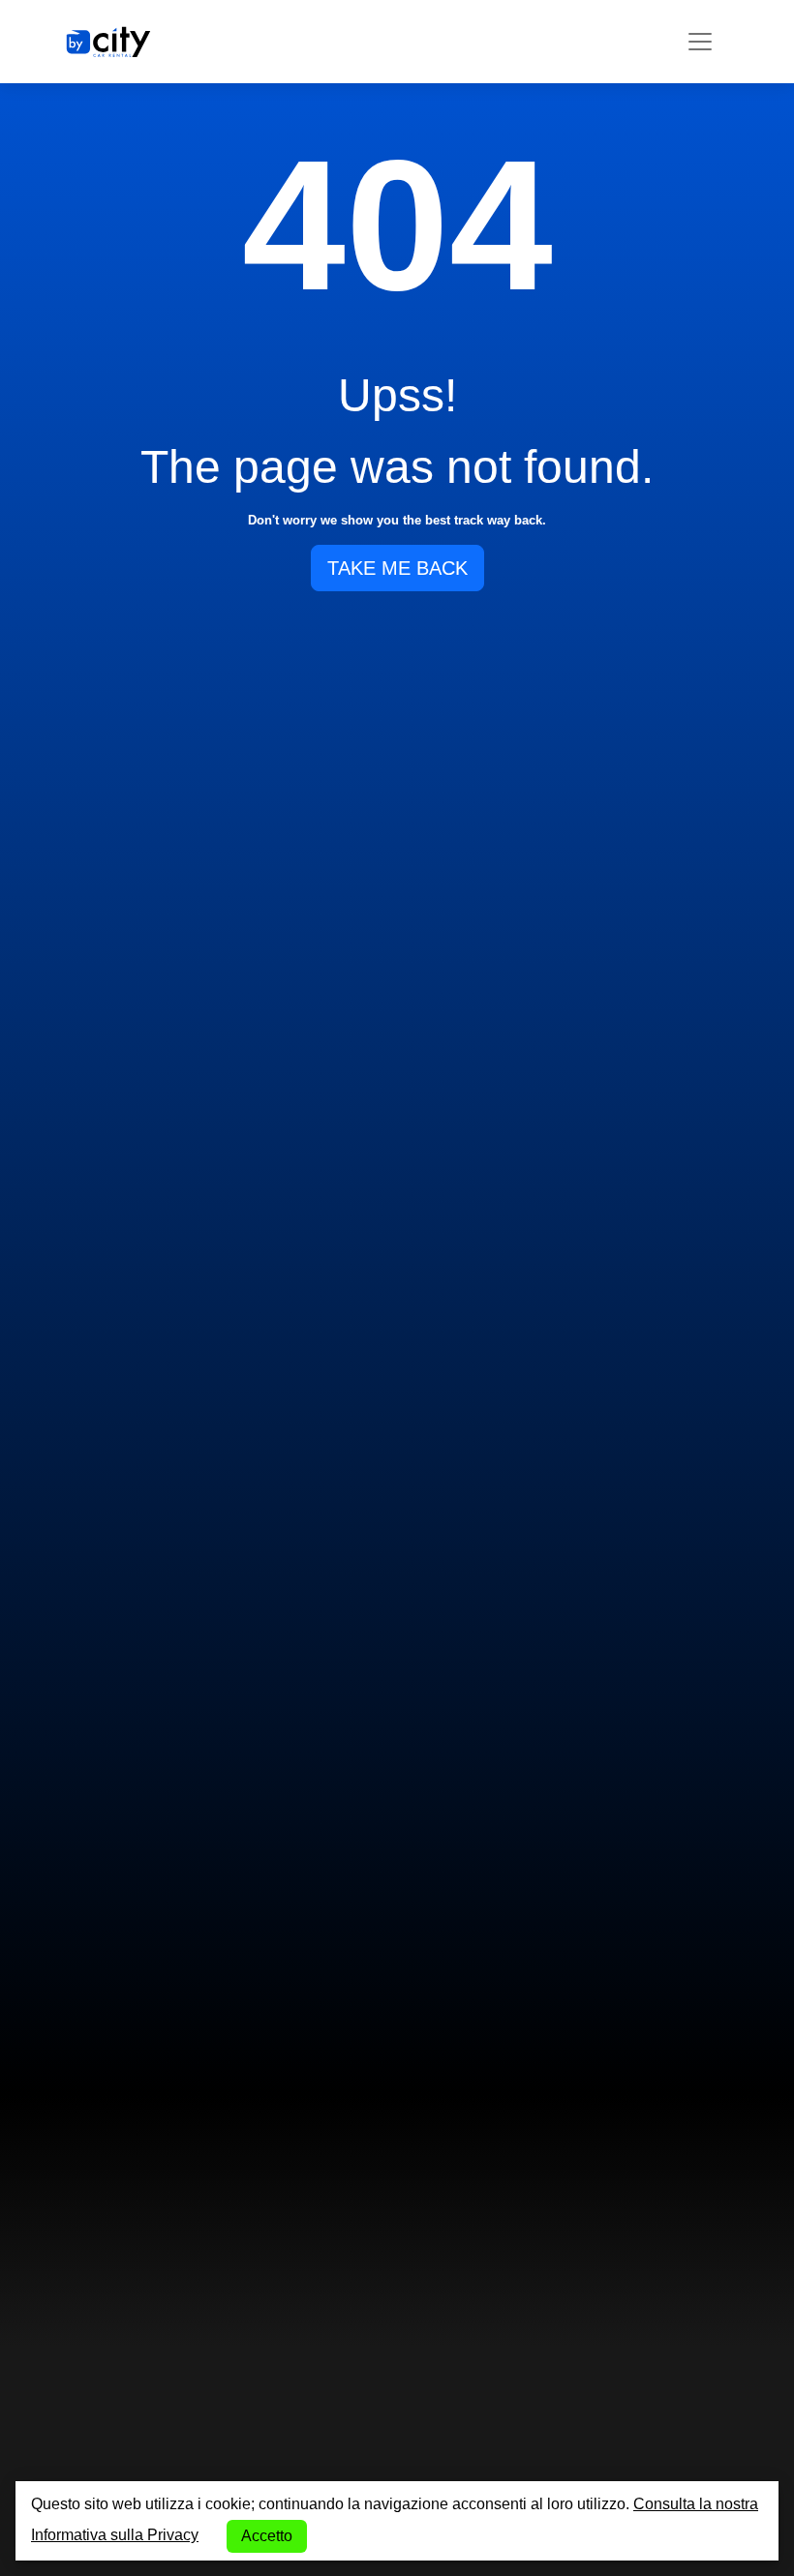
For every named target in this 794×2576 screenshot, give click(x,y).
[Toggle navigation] (700, 42)
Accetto (267, 2536)
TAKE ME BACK (397, 568)
